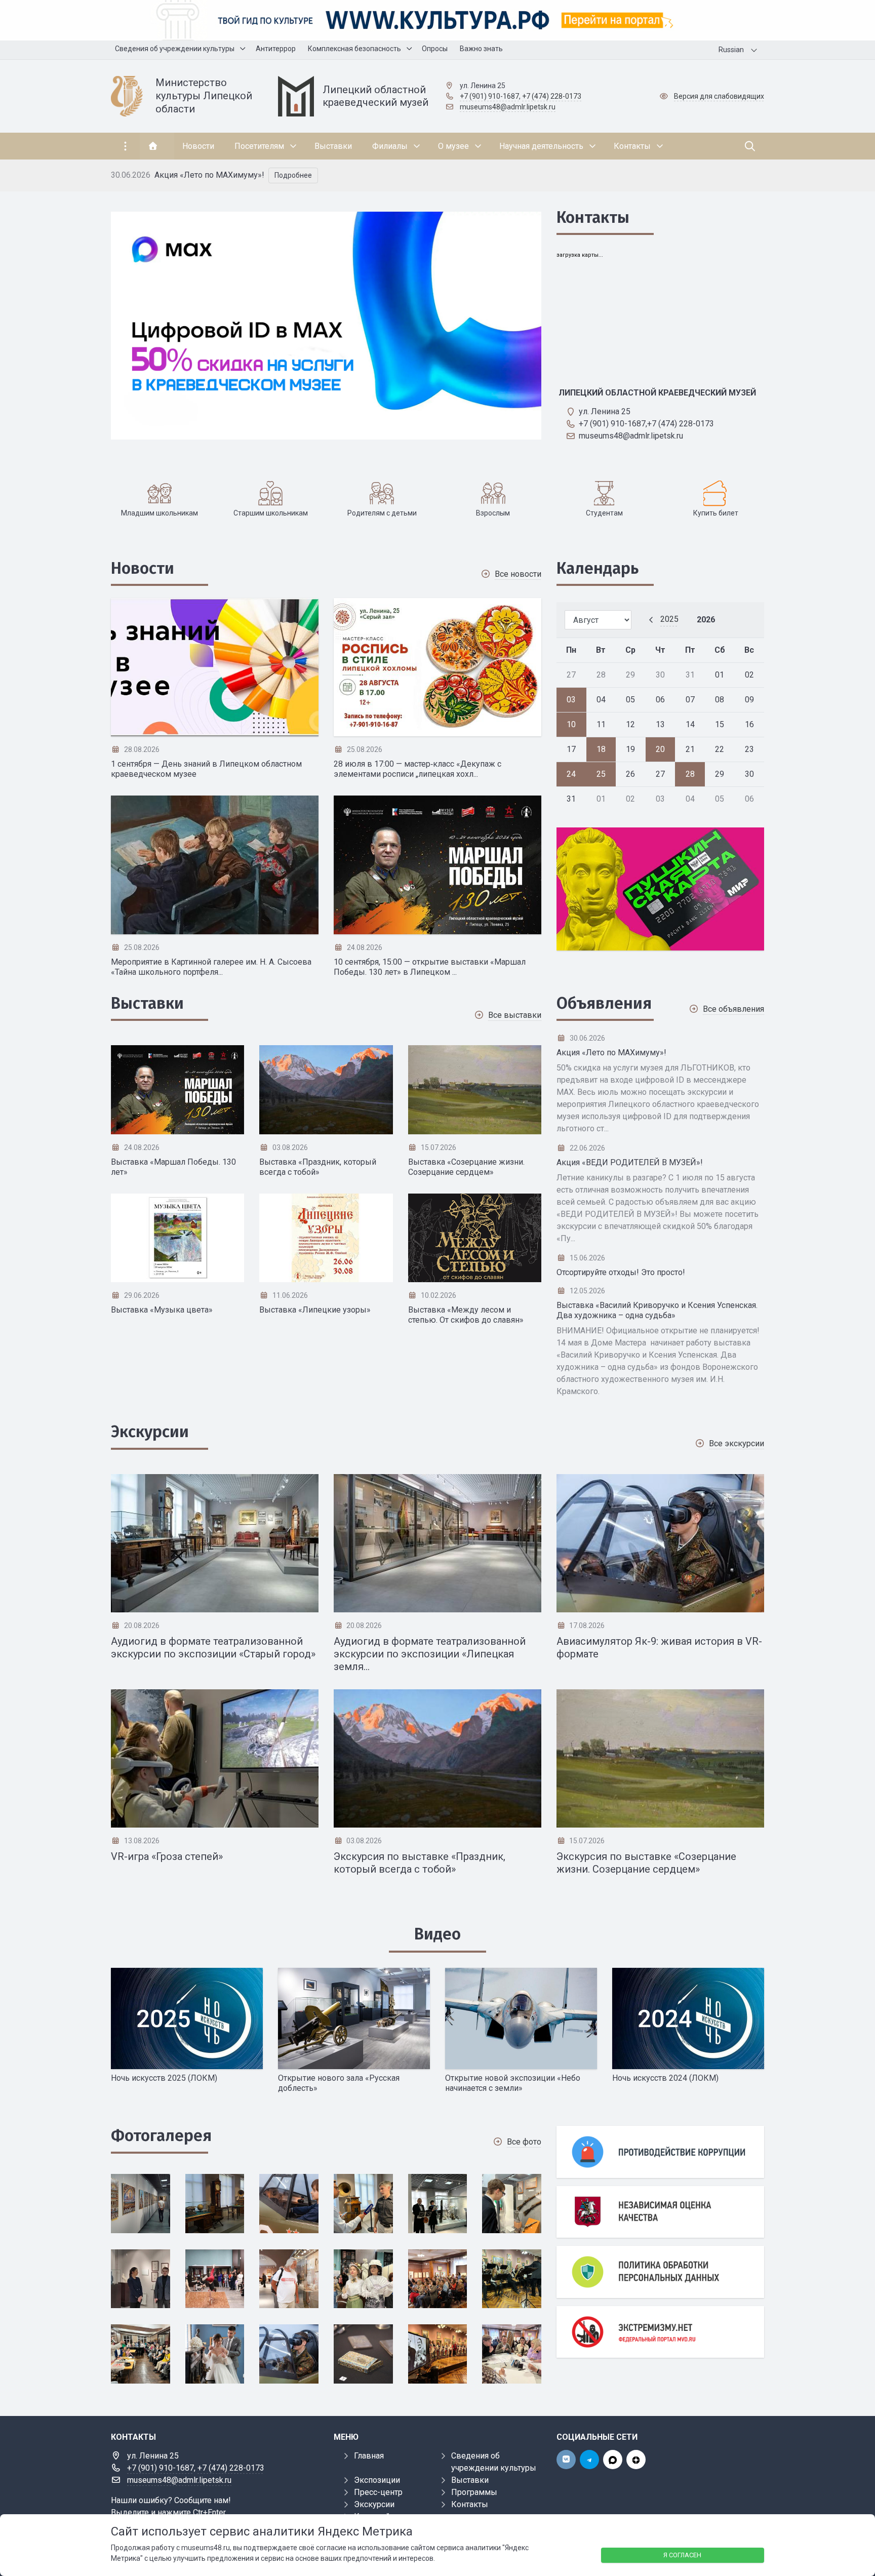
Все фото (524, 2142)
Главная (369, 2456)
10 (571, 724)
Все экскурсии (737, 1443)
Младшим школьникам (160, 513)
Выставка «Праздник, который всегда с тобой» (318, 1167)
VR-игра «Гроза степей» (167, 1856)
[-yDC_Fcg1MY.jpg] (141, 2279)
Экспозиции (377, 2480)
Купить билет (716, 513)
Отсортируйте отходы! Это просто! (621, 1272)
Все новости (518, 574)
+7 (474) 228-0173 (552, 96)
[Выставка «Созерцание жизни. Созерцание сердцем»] (475, 1090)
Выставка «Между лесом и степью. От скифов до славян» (466, 1315)
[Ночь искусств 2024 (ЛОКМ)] (688, 2018)
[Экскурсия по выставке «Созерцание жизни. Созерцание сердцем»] (660, 1758)
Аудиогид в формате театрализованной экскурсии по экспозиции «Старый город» (213, 1648)
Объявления (604, 1003)
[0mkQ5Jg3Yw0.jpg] (141, 2204)
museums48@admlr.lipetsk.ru (508, 107)
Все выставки (515, 1015)
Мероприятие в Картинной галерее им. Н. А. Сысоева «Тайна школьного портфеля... (211, 967)
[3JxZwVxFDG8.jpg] (289, 2204)
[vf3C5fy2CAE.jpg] (512, 2279)
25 (601, 774)
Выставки (147, 1003)
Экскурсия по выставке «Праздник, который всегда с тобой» (420, 1863)
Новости (143, 568)
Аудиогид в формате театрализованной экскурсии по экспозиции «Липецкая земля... (430, 1654)
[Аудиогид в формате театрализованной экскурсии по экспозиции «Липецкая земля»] (437, 1543)
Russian (731, 50)
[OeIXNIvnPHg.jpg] (438, 2354)
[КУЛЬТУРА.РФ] (437, 20)
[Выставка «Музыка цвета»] (177, 1238)
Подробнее (293, 175)
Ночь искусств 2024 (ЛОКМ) (665, 2078)
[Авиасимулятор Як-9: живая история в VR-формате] (660, 1543)
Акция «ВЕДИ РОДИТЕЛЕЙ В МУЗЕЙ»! (630, 1162)
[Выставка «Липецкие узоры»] (326, 1238)
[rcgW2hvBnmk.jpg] (289, 2354)
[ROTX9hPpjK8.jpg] (215, 2354)
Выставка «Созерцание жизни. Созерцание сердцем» (466, 1167)
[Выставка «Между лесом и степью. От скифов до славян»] (475, 1238)
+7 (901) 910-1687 (489, 96)
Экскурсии (150, 1432)
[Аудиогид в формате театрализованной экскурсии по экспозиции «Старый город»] (215, 1543)
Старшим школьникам (271, 513)
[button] (748, 175)
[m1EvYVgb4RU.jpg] (512, 2354)
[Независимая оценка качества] (660, 2212)
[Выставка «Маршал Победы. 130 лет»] (177, 1090)
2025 (669, 619)
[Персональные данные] (660, 2272)
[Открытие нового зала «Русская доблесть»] (354, 2018)
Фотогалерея (161, 2135)
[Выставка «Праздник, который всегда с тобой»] (326, 1090)
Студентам (604, 513)
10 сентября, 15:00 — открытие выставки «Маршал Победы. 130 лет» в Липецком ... (430, 967)
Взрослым (493, 513)
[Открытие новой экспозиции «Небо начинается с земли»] (521, 2018)
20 (660, 749)
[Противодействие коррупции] (660, 2152)
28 (690, 774)
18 (601, 749)
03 (571, 700)
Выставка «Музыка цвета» (162, 1310)
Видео (437, 1934)
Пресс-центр (378, 2492)
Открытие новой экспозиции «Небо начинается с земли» (513, 2083)
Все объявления (733, 1009)
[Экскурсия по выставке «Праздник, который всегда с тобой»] (437, 1758)
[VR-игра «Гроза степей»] (215, 1758)
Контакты (593, 217)
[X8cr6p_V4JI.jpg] (215, 2279)
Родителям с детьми (382, 513)
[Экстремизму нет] (660, 2332)
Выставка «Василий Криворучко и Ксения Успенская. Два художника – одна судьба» (657, 1310)
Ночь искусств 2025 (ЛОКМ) (164, 2078)
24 (571, 774)
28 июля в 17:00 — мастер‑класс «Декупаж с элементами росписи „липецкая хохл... (417, 769)
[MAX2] (660, 889)
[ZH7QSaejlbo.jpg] (512, 2204)
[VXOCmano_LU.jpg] (438, 2279)
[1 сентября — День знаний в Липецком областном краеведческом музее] (215, 667)
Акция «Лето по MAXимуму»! (209, 175)
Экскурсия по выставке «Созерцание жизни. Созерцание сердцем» (646, 1863)
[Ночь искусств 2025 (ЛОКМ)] (187, 2018)
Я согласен (682, 2555)
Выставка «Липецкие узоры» (315, 1310)
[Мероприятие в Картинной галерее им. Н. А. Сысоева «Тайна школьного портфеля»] (215, 865)
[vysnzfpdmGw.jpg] (363, 2279)
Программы (474, 2492)
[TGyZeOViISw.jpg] (141, 2354)
